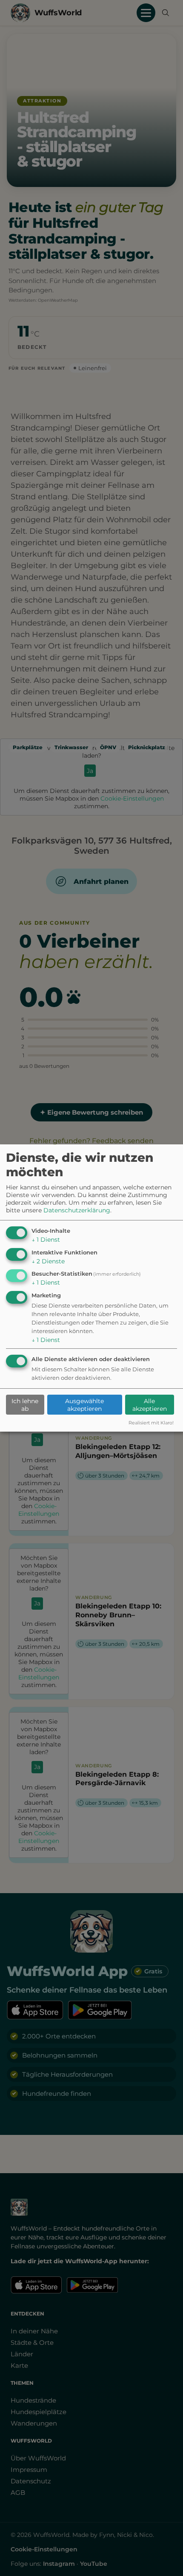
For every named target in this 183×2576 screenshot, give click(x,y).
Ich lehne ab (25, 1405)
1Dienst (46, 1240)
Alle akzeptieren (150, 1405)
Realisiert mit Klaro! (151, 1423)
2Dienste (48, 1261)
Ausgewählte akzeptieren (84, 1405)
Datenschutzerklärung (77, 1210)
